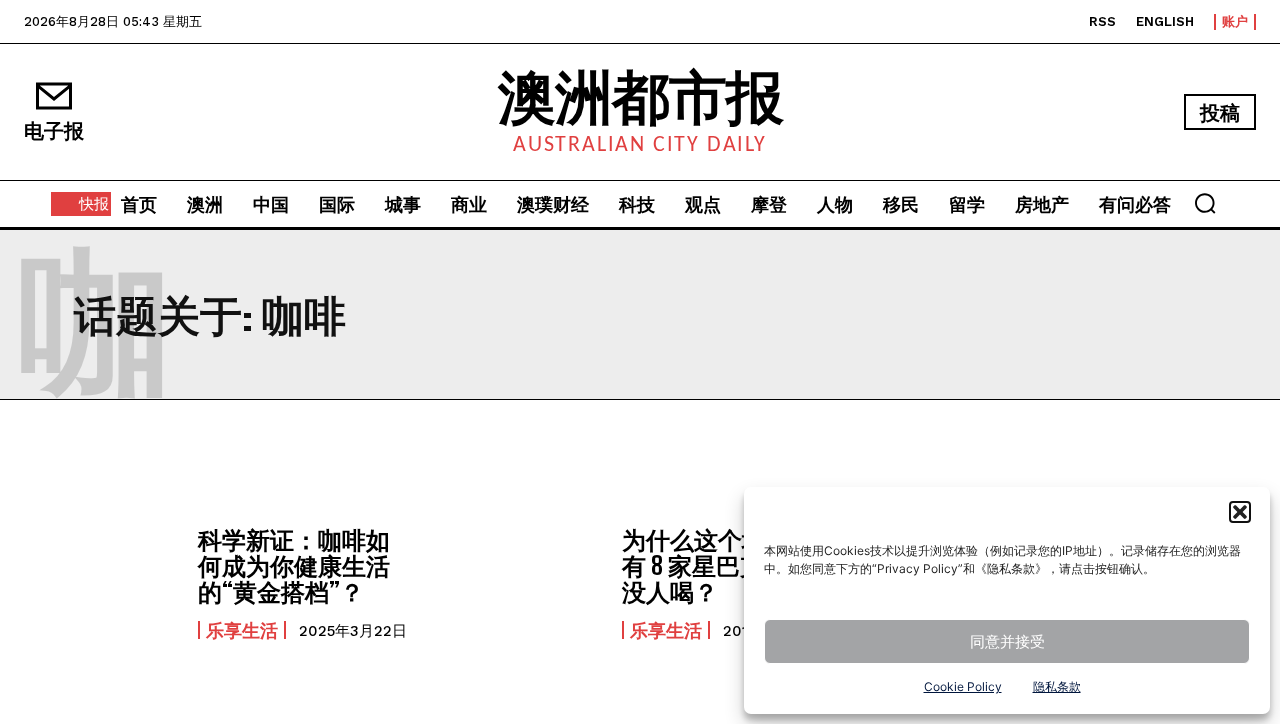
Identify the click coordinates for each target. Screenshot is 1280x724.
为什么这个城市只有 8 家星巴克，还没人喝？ (718, 566)
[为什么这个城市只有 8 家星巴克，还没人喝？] (525, 582)
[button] (1240, 512)
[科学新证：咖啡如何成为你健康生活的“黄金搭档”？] (101, 582)
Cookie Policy (963, 686)
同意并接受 (1007, 641)
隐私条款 (1057, 686)
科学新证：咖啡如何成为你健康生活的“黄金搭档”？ (294, 566)
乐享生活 (242, 630)
